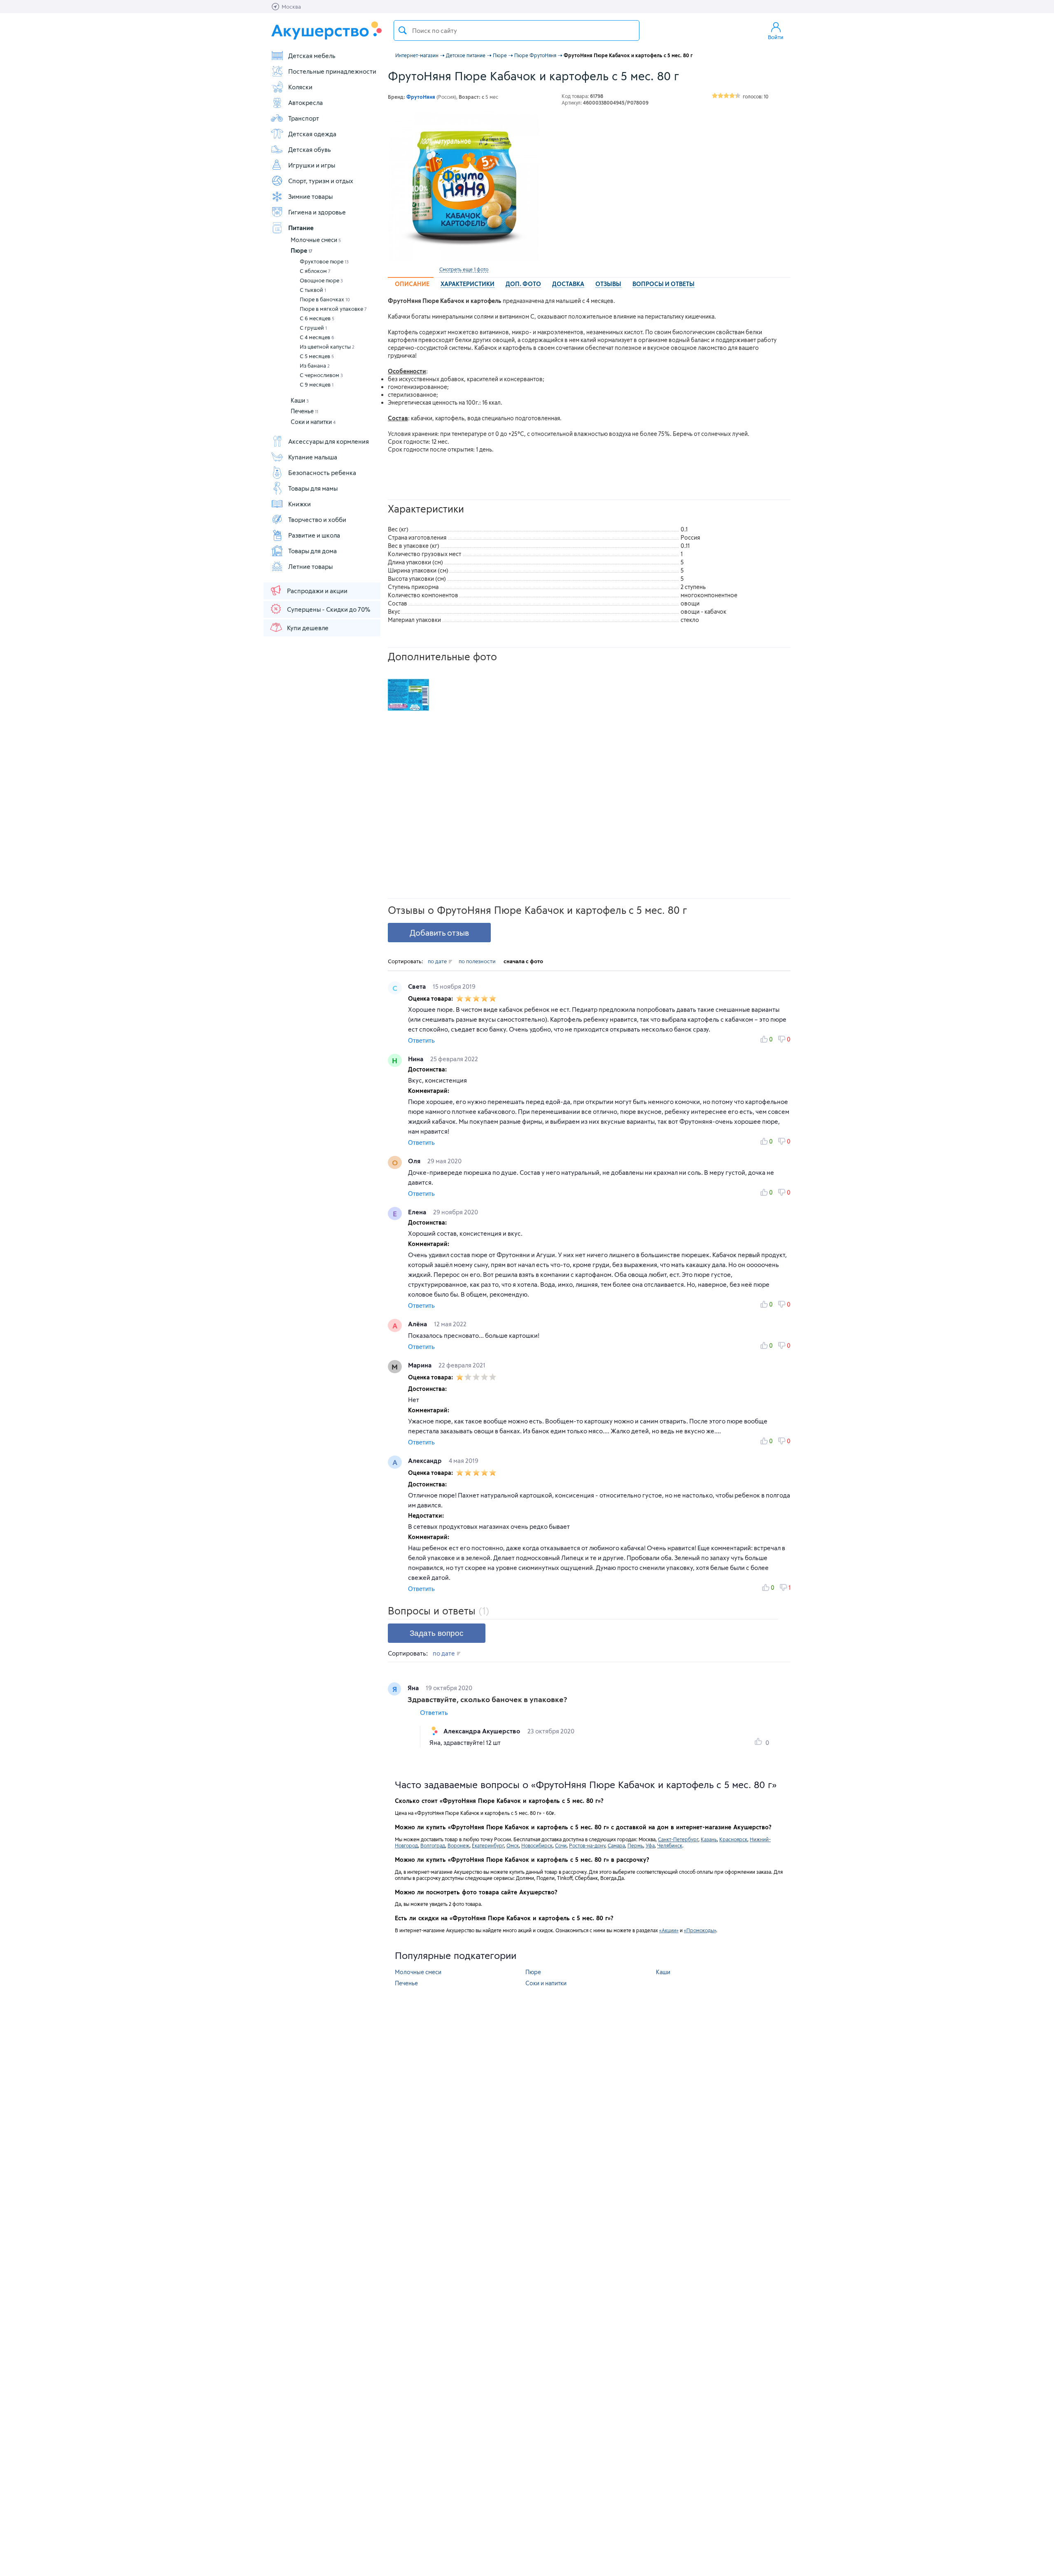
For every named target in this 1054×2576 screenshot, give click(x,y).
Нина (416, 1059)
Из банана (315, 366)
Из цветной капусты (327, 347)
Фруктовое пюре (324, 261)
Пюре (302, 250)
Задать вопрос (437, 1633)
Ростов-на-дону (587, 1845)
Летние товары (310, 566)
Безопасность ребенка (322, 473)
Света (418, 986)
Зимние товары (310, 196)
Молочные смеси (316, 240)
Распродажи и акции (317, 591)
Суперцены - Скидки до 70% (329, 609)
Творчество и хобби (317, 519)
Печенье (304, 411)
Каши (300, 400)
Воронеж (458, 1845)
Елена (418, 1212)
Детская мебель (312, 56)
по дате (438, 961)
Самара (616, 1845)
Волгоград (433, 1845)
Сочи (561, 1845)
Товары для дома (312, 551)
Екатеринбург (488, 1845)
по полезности (477, 961)
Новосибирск (537, 1845)
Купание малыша (313, 457)
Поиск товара (403, 30)
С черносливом (321, 375)
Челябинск (670, 1845)
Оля (415, 1161)
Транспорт (304, 118)
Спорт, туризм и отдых (321, 181)
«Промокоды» (700, 1930)
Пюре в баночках (325, 299)
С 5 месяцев (317, 356)
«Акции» (669, 1930)
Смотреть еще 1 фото (464, 269)
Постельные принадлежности (332, 71)
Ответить (421, 1040)
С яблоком (315, 271)
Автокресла (305, 102)
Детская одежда (312, 134)
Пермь (635, 1845)
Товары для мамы (313, 488)
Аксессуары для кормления (329, 441)
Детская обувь (310, 149)
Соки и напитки (313, 422)
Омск (513, 1845)
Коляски (300, 87)
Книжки (300, 504)
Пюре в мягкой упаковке (333, 309)
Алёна (418, 1324)
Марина (421, 1365)
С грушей (313, 328)
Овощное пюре (321, 280)
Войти (776, 37)
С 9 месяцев (317, 384)
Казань (709, 1839)
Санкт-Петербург (678, 1839)
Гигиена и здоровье (317, 212)
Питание (301, 228)
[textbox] (517, 30)
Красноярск (733, 1839)
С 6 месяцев (317, 318)
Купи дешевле (308, 628)
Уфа (650, 1845)
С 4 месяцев (317, 337)
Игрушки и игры (312, 165)
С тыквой (313, 290)
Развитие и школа (314, 535)
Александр (426, 1460)
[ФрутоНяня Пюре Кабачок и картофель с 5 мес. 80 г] (464, 186)
